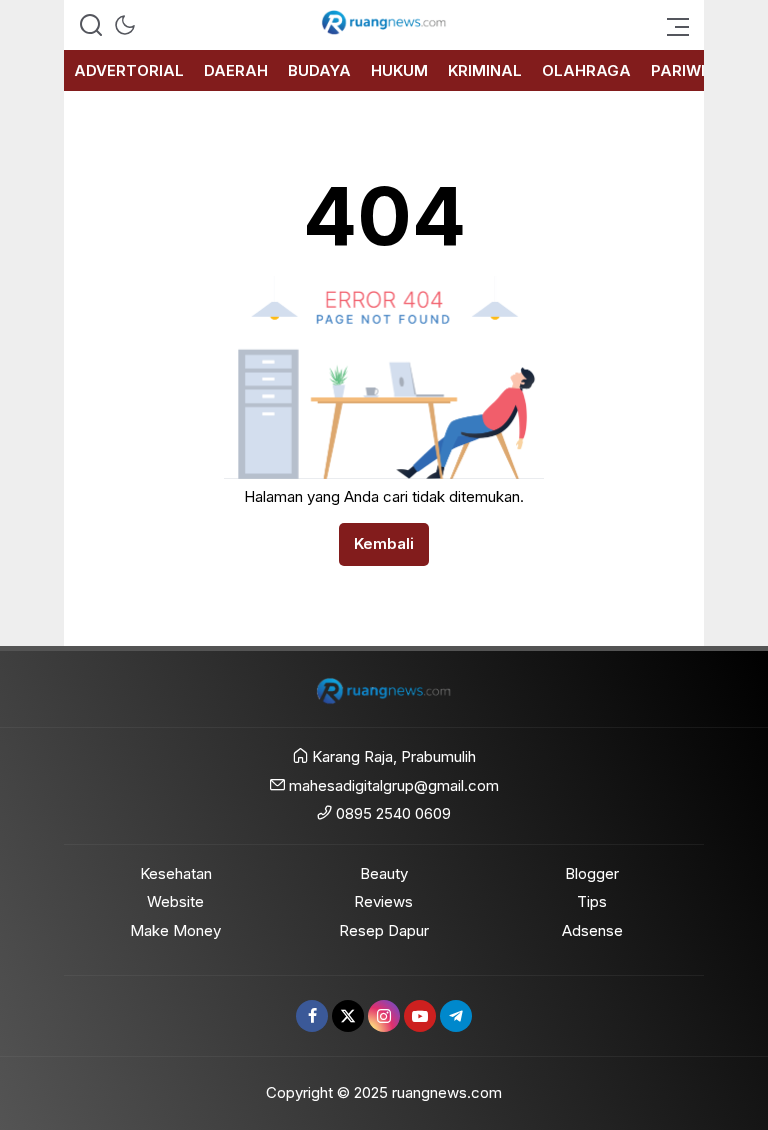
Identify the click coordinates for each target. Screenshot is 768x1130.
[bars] (672, 25)
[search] (91, 25)
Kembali (384, 543)
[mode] (125, 25)
